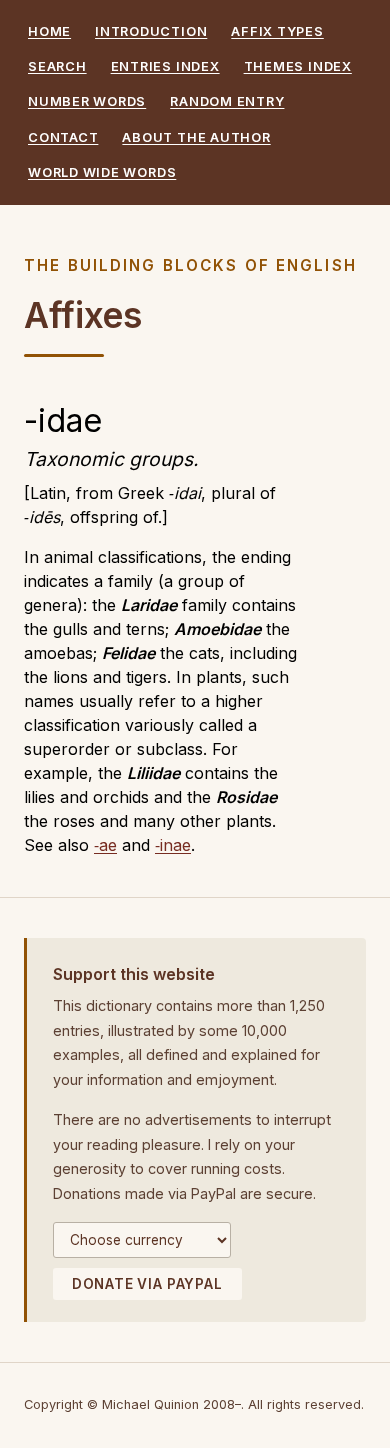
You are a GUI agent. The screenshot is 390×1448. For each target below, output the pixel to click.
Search (57, 66)
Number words (87, 101)
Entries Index (165, 66)
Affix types (277, 31)
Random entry (227, 101)
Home (49, 31)
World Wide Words (102, 172)
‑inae (173, 845)
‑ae (105, 845)
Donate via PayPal (147, 1284)
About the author (196, 137)
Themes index (298, 66)
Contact (63, 137)
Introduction (151, 31)
